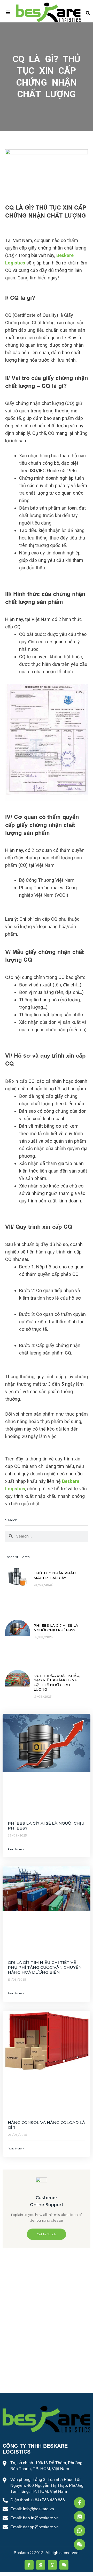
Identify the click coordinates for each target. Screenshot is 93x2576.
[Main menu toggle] (8, 12)
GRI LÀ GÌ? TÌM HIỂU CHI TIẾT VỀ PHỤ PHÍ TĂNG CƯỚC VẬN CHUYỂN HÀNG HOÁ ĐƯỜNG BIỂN (45, 1967)
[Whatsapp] (80, 2531)
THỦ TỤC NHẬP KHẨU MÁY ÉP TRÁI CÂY (55, 1575)
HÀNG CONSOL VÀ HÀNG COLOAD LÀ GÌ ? (46, 2125)
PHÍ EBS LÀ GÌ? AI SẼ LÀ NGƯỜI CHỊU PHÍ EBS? (56, 1628)
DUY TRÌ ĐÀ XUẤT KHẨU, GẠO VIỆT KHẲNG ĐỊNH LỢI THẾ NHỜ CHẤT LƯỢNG (57, 1682)
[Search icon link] (88, 12)
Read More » (16, 1849)
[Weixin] (80, 2545)
